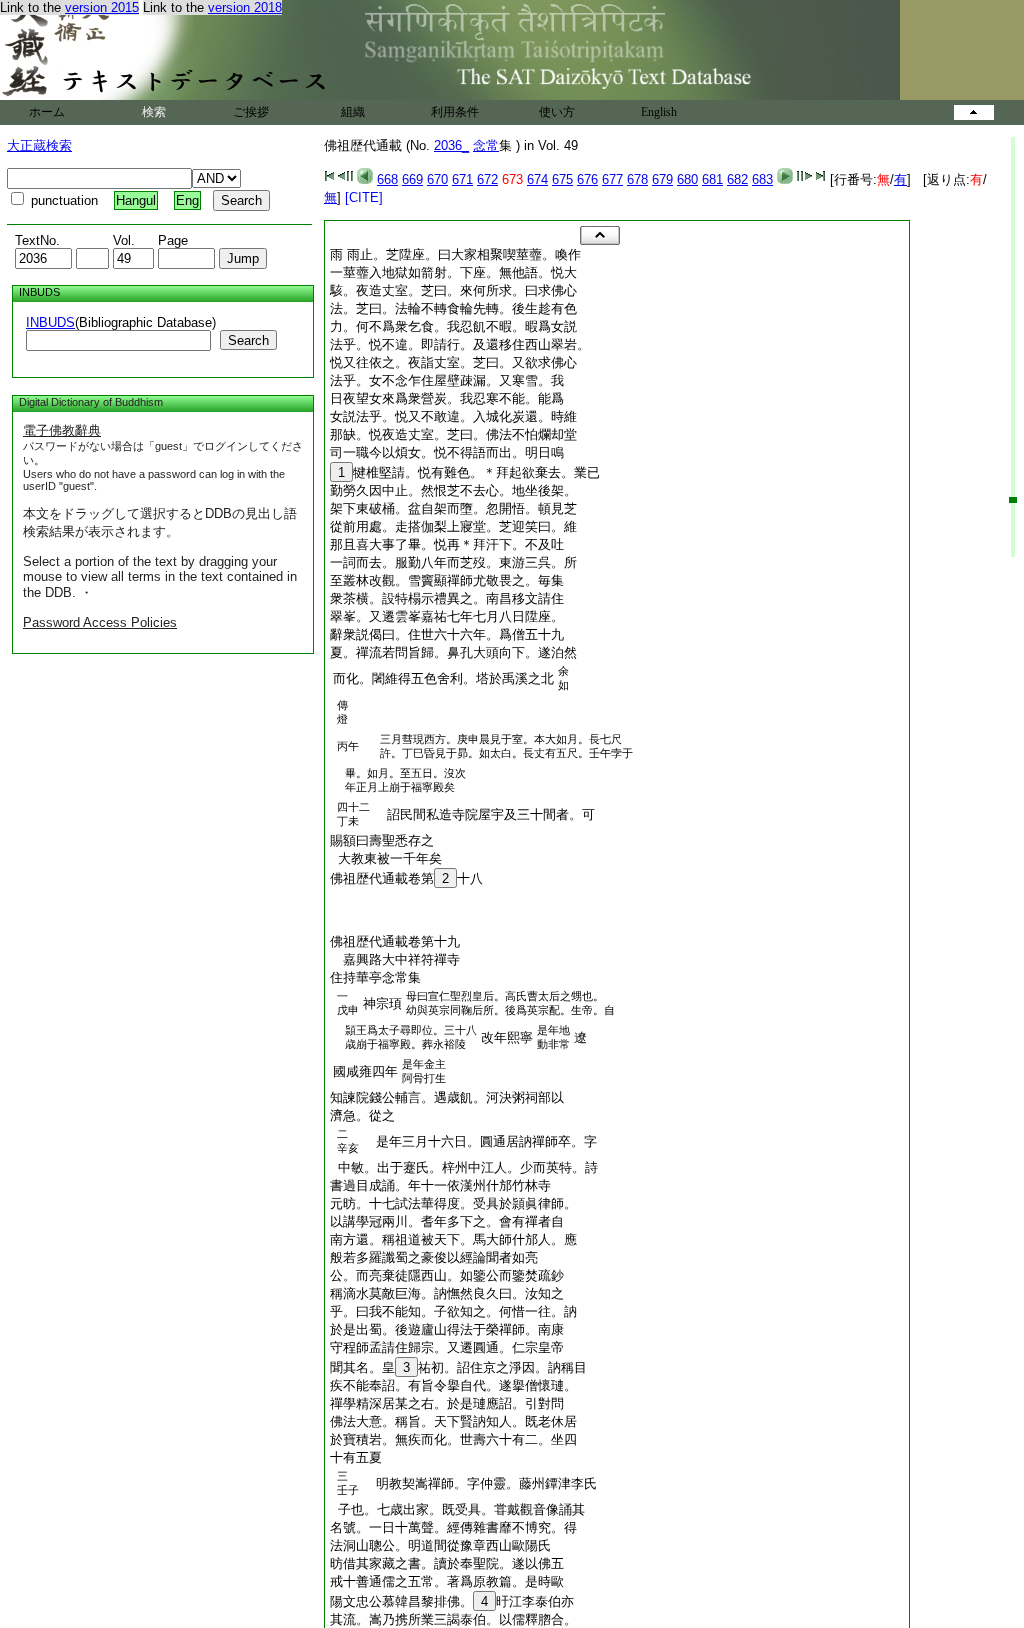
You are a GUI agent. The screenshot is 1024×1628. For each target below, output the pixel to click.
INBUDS (50, 322)
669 (412, 179)
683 (762, 179)
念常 (486, 145)
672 (487, 179)
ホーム (47, 112)
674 (537, 179)
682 (737, 179)
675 (562, 179)
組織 (353, 112)
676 (587, 179)
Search (248, 340)
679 (662, 179)
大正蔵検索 (39, 145)
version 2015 (102, 7)
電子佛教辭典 (62, 430)
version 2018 (245, 7)
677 (612, 179)
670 (437, 179)
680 (687, 179)
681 (712, 179)
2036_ (451, 145)
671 (462, 179)
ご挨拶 (251, 112)
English (659, 112)
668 (387, 179)
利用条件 (455, 112)
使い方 (557, 112)
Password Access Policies (100, 622)
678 (637, 179)
